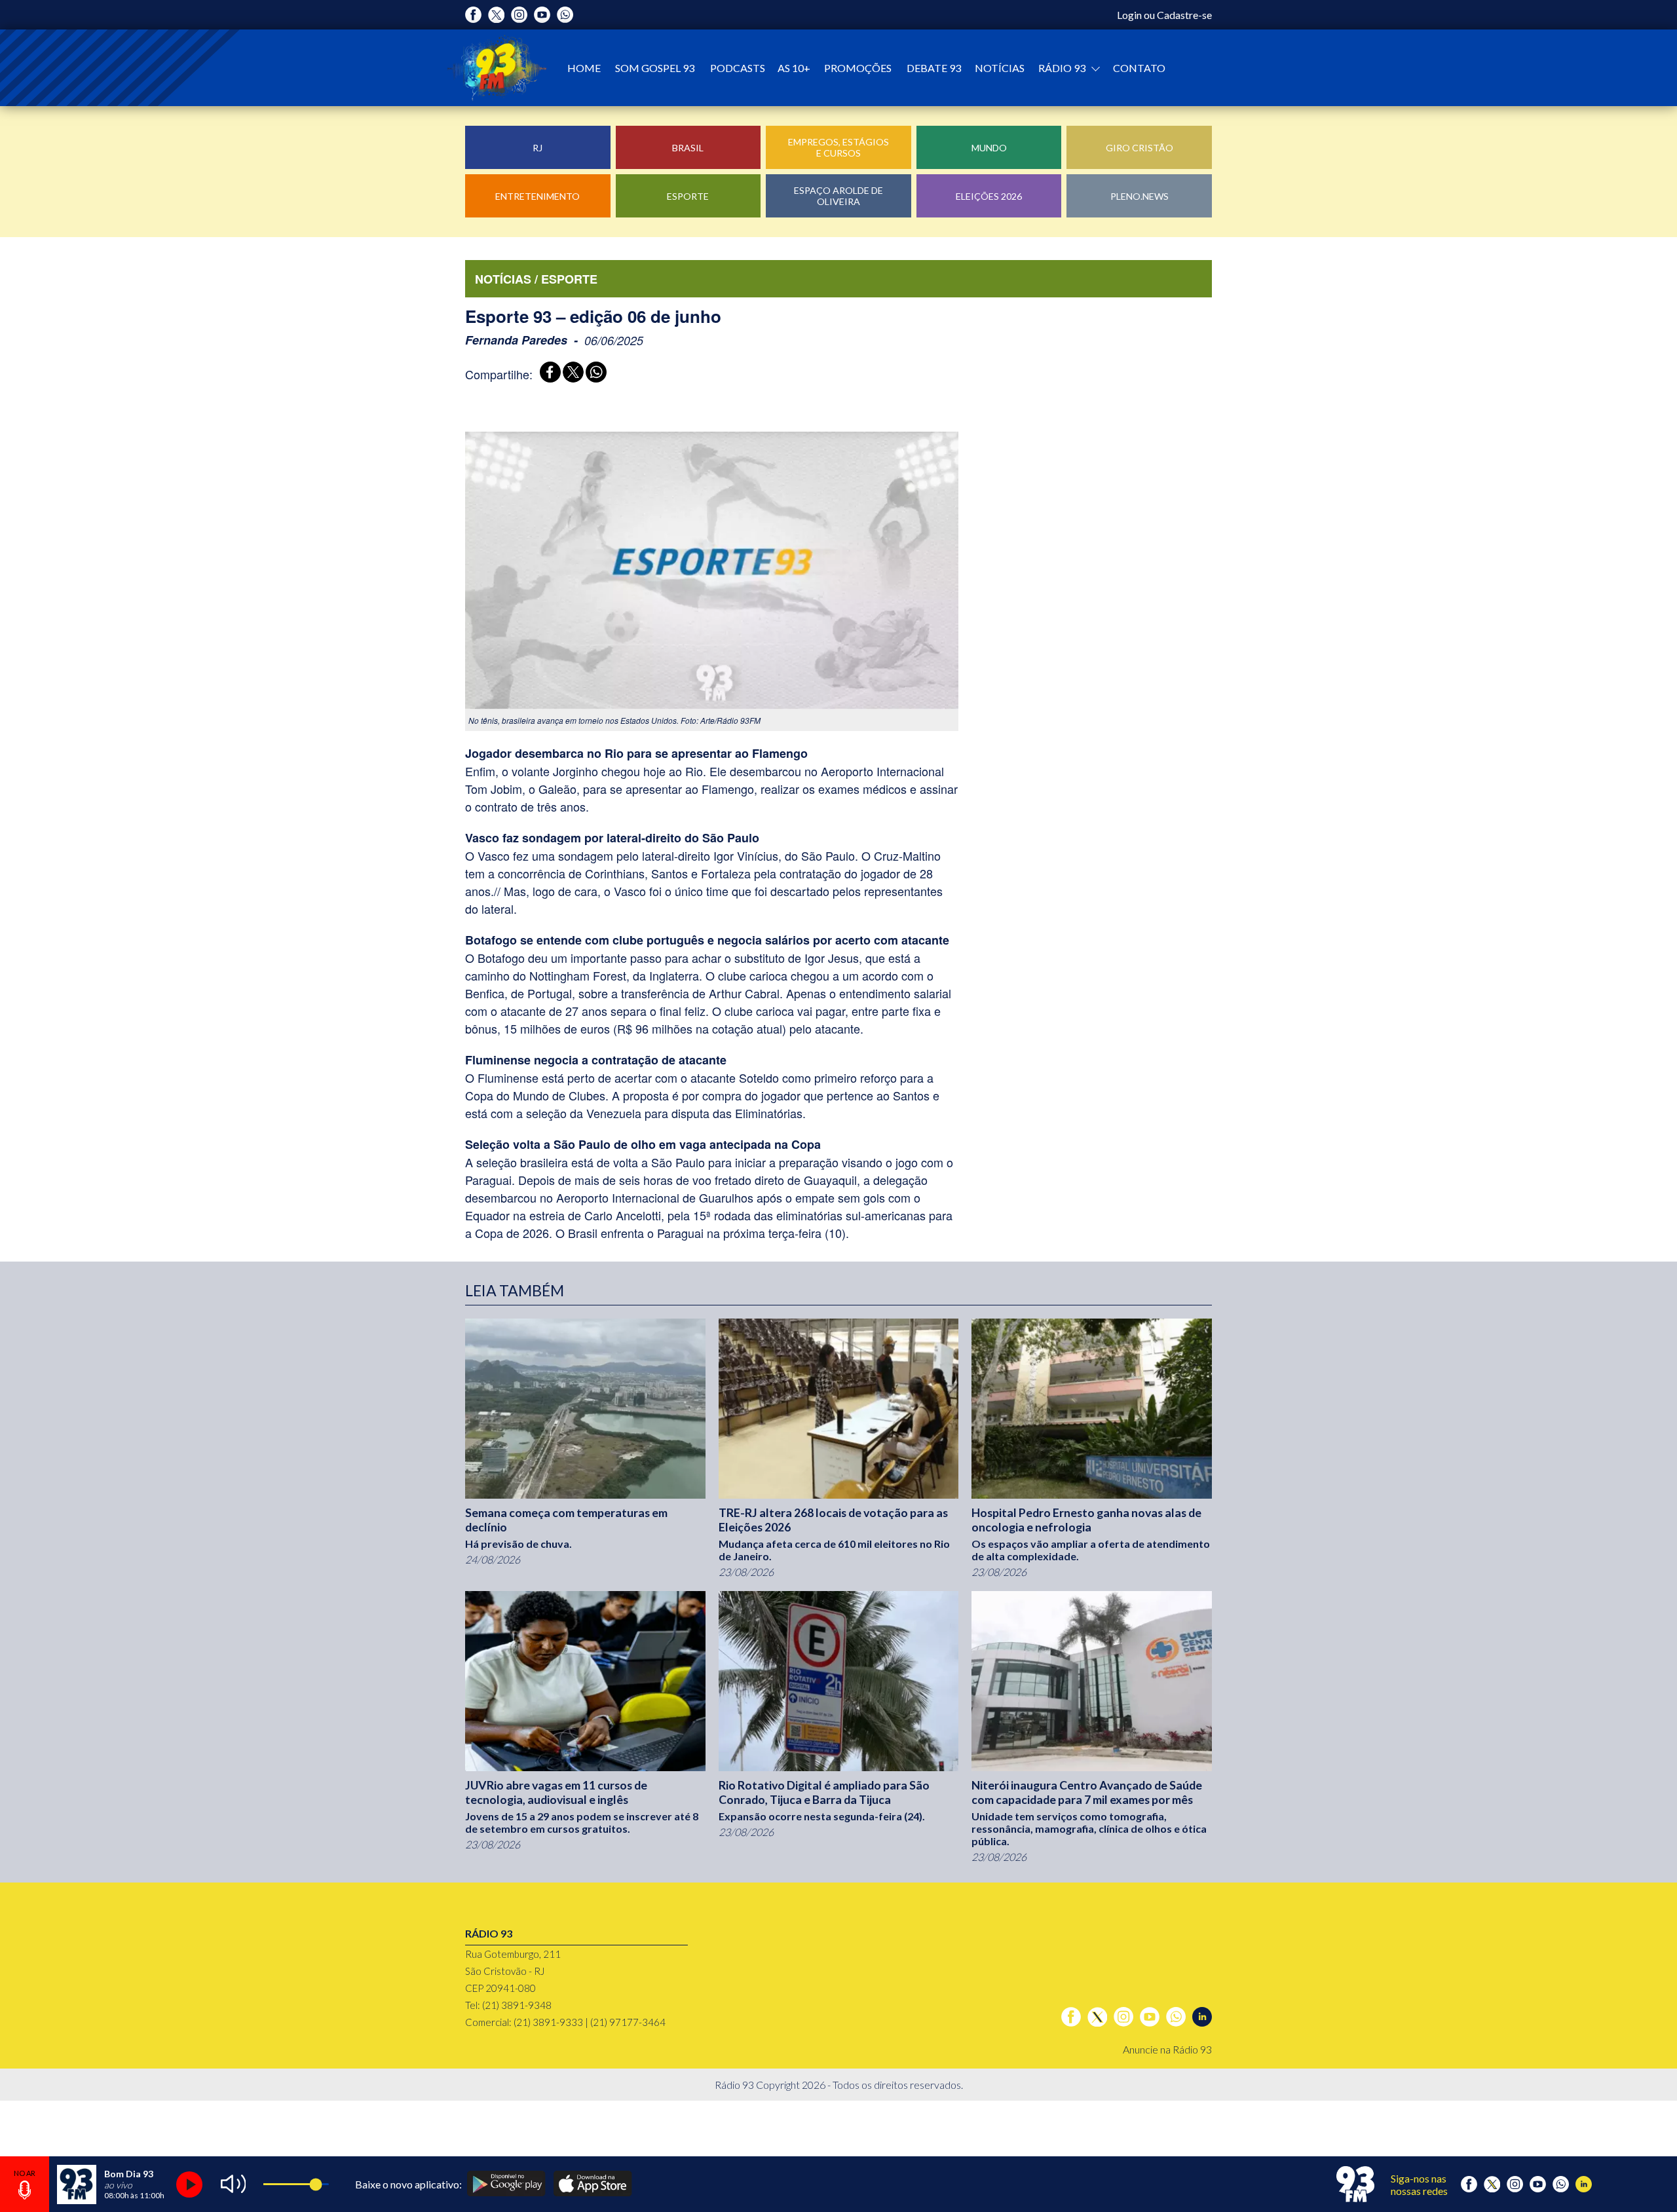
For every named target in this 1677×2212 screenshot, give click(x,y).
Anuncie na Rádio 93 (1167, 2049)
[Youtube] (542, 15)
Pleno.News (1140, 196)
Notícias (1000, 68)
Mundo (989, 148)
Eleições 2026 (989, 196)
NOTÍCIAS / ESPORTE (536, 279)
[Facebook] (473, 15)
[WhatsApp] (594, 374)
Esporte (688, 196)
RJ (537, 148)
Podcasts (738, 68)
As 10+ (794, 68)
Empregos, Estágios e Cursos (838, 147)
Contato (1139, 68)
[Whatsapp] (565, 15)
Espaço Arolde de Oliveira (838, 196)
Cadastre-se (1184, 15)
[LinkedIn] (1202, 2017)
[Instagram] (519, 15)
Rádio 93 (1063, 68)
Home (584, 68)
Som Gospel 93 (655, 68)
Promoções (858, 68)
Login (1129, 15)
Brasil (688, 148)
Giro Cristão (1140, 148)
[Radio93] (497, 68)
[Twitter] (496, 15)
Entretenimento (537, 196)
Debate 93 (934, 68)
